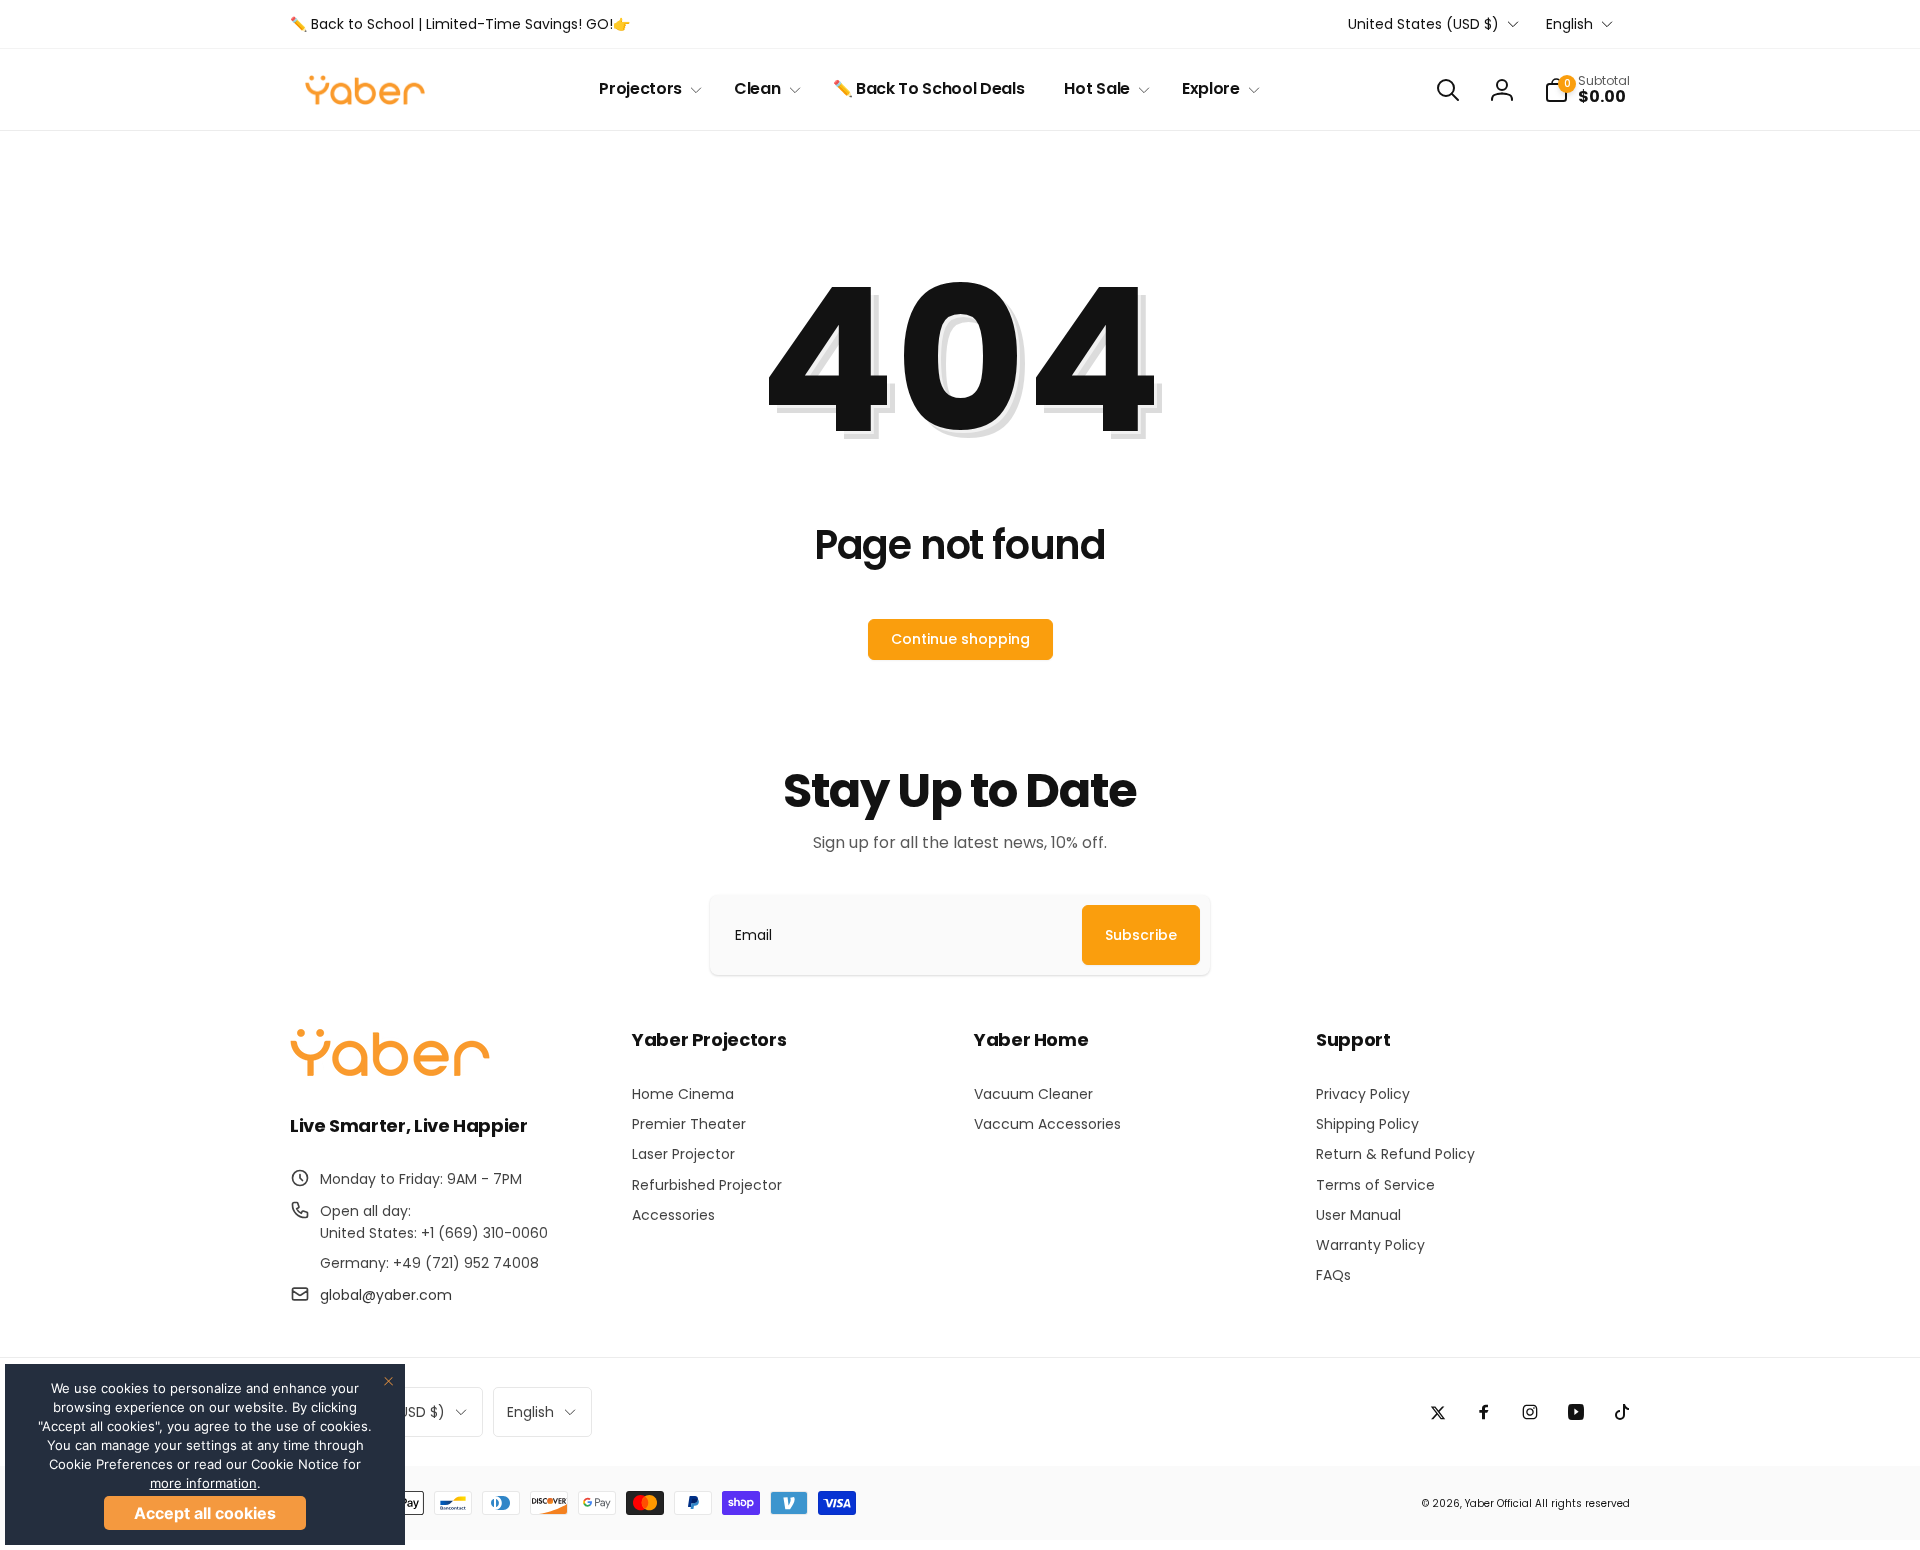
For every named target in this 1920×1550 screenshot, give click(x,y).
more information (203, 1483)
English (1569, 24)
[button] (646, 89)
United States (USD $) (1423, 24)
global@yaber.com (386, 1295)
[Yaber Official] (390, 1071)
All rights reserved (1582, 1503)
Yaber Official (1498, 1503)
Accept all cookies (205, 1513)
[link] (460, 24)
